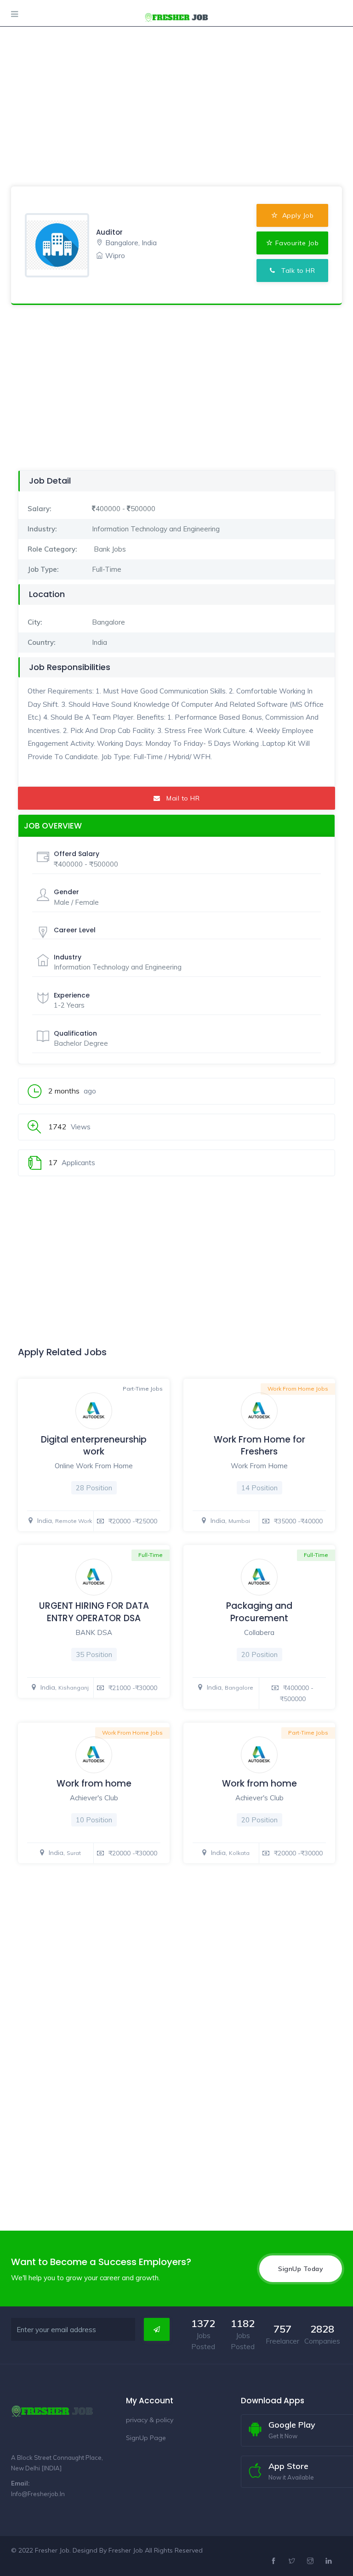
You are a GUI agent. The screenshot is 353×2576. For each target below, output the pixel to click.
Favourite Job (297, 243)
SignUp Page (146, 2438)
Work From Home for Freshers (259, 1446)
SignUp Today (301, 2269)
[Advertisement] (176, 64)
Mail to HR (180, 798)
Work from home (94, 1784)
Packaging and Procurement (259, 1612)
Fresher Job (126, 2550)
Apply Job (297, 215)
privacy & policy (150, 2420)
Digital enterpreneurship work (94, 1446)
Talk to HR (295, 271)
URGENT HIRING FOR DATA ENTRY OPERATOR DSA (94, 1612)
